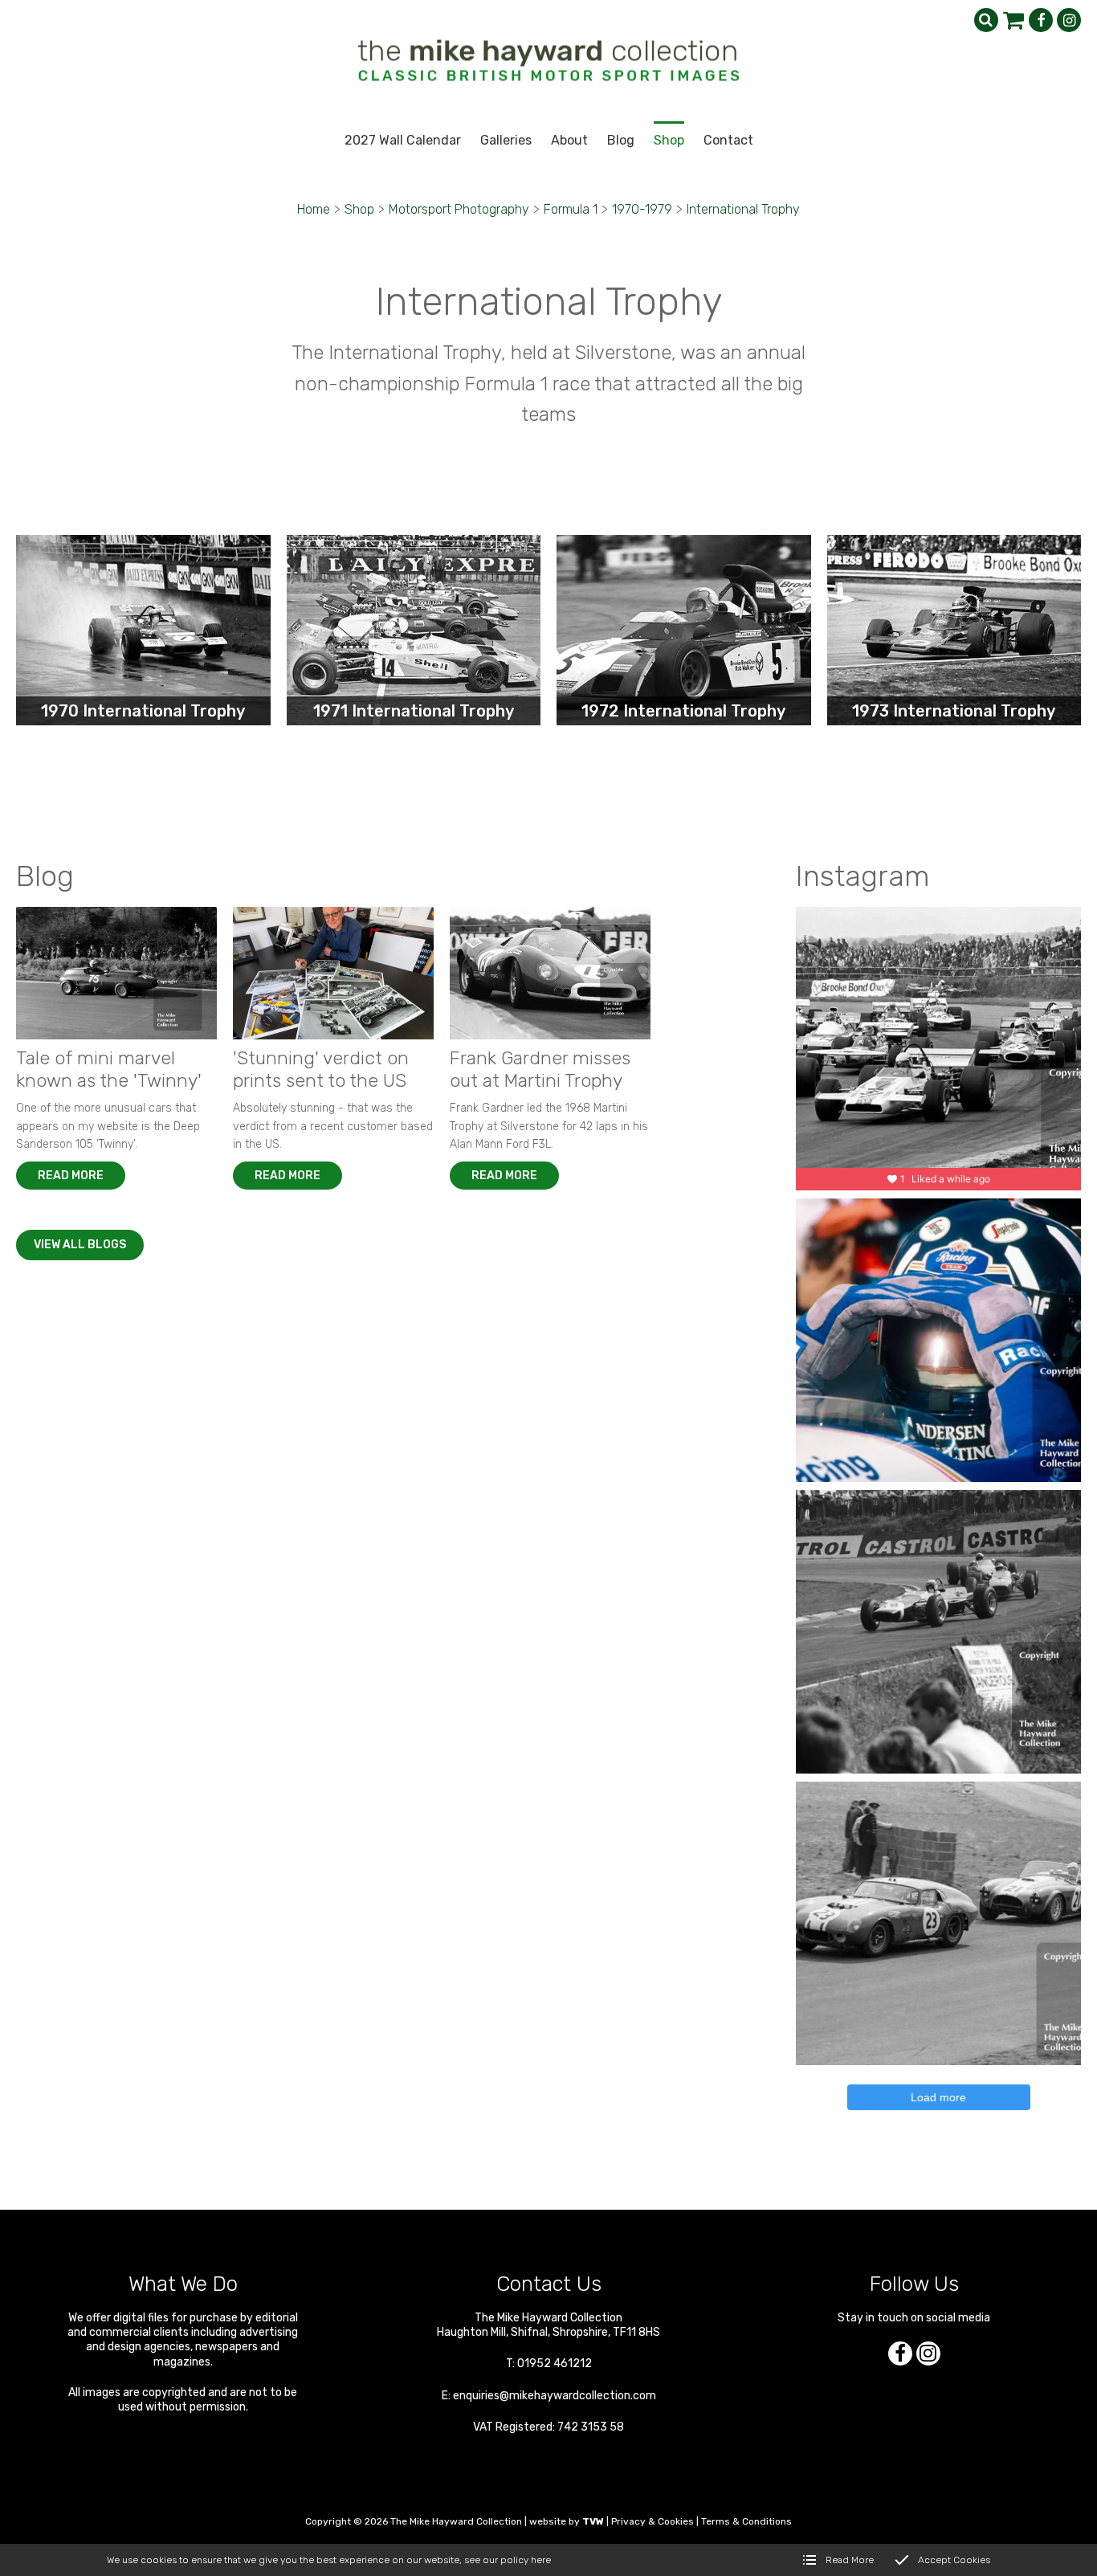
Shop (359, 209)
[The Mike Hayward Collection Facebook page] (1041, 20)
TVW (593, 2521)
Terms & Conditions (746, 2521)
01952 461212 (555, 2364)
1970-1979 (642, 209)
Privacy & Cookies (652, 2521)
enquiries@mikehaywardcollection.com (555, 2396)
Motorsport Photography (459, 209)
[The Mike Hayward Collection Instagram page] (1069, 20)
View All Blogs (80, 1245)
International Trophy (743, 209)
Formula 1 (571, 209)
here (541, 2560)
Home (314, 209)
